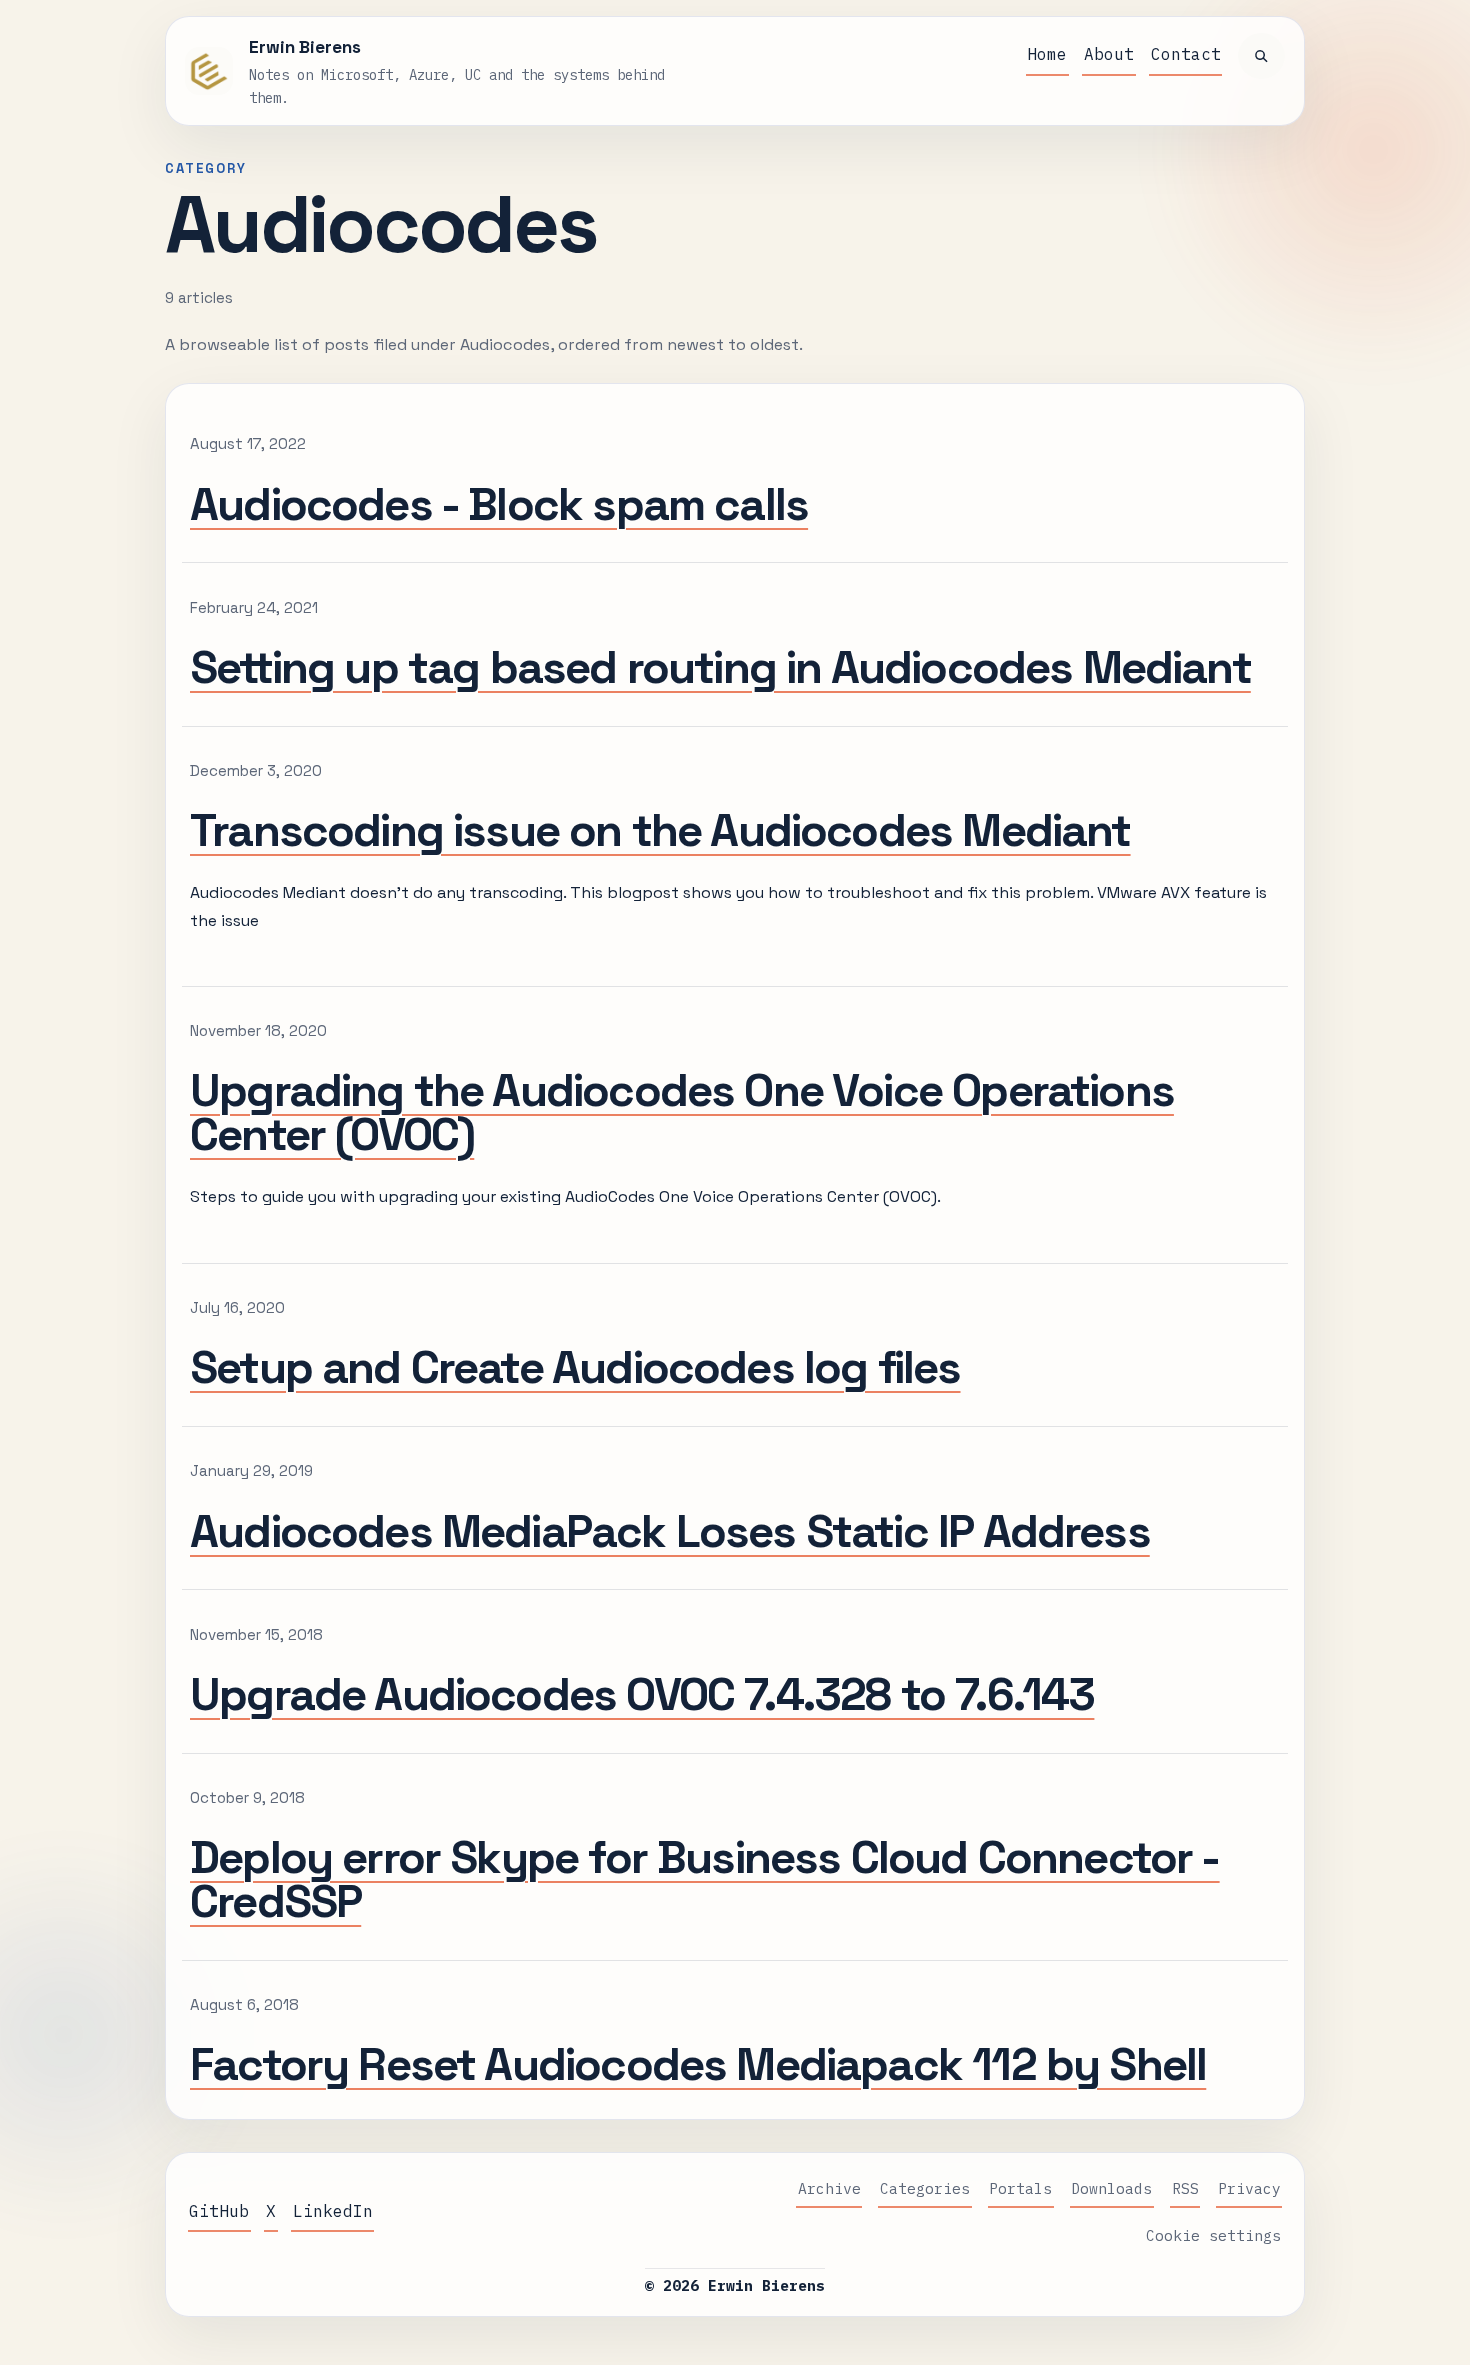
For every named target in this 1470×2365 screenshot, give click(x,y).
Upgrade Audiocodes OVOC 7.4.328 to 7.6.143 (642, 1694)
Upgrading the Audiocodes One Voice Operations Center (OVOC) (682, 1112)
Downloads (1111, 2188)
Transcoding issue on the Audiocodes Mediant (660, 830)
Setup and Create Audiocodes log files (575, 1367)
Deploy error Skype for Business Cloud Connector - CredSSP (705, 1879)
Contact (1186, 54)
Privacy (1249, 2188)
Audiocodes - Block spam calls (499, 504)
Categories (925, 2188)
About (1109, 54)
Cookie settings (1213, 2235)
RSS (1185, 2188)
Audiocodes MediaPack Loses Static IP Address (670, 1531)
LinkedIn (333, 2211)
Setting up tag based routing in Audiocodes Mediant (720, 667)
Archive (829, 2188)
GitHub (219, 2211)
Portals (1020, 2188)
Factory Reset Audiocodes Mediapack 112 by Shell (698, 2064)
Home (1047, 54)
